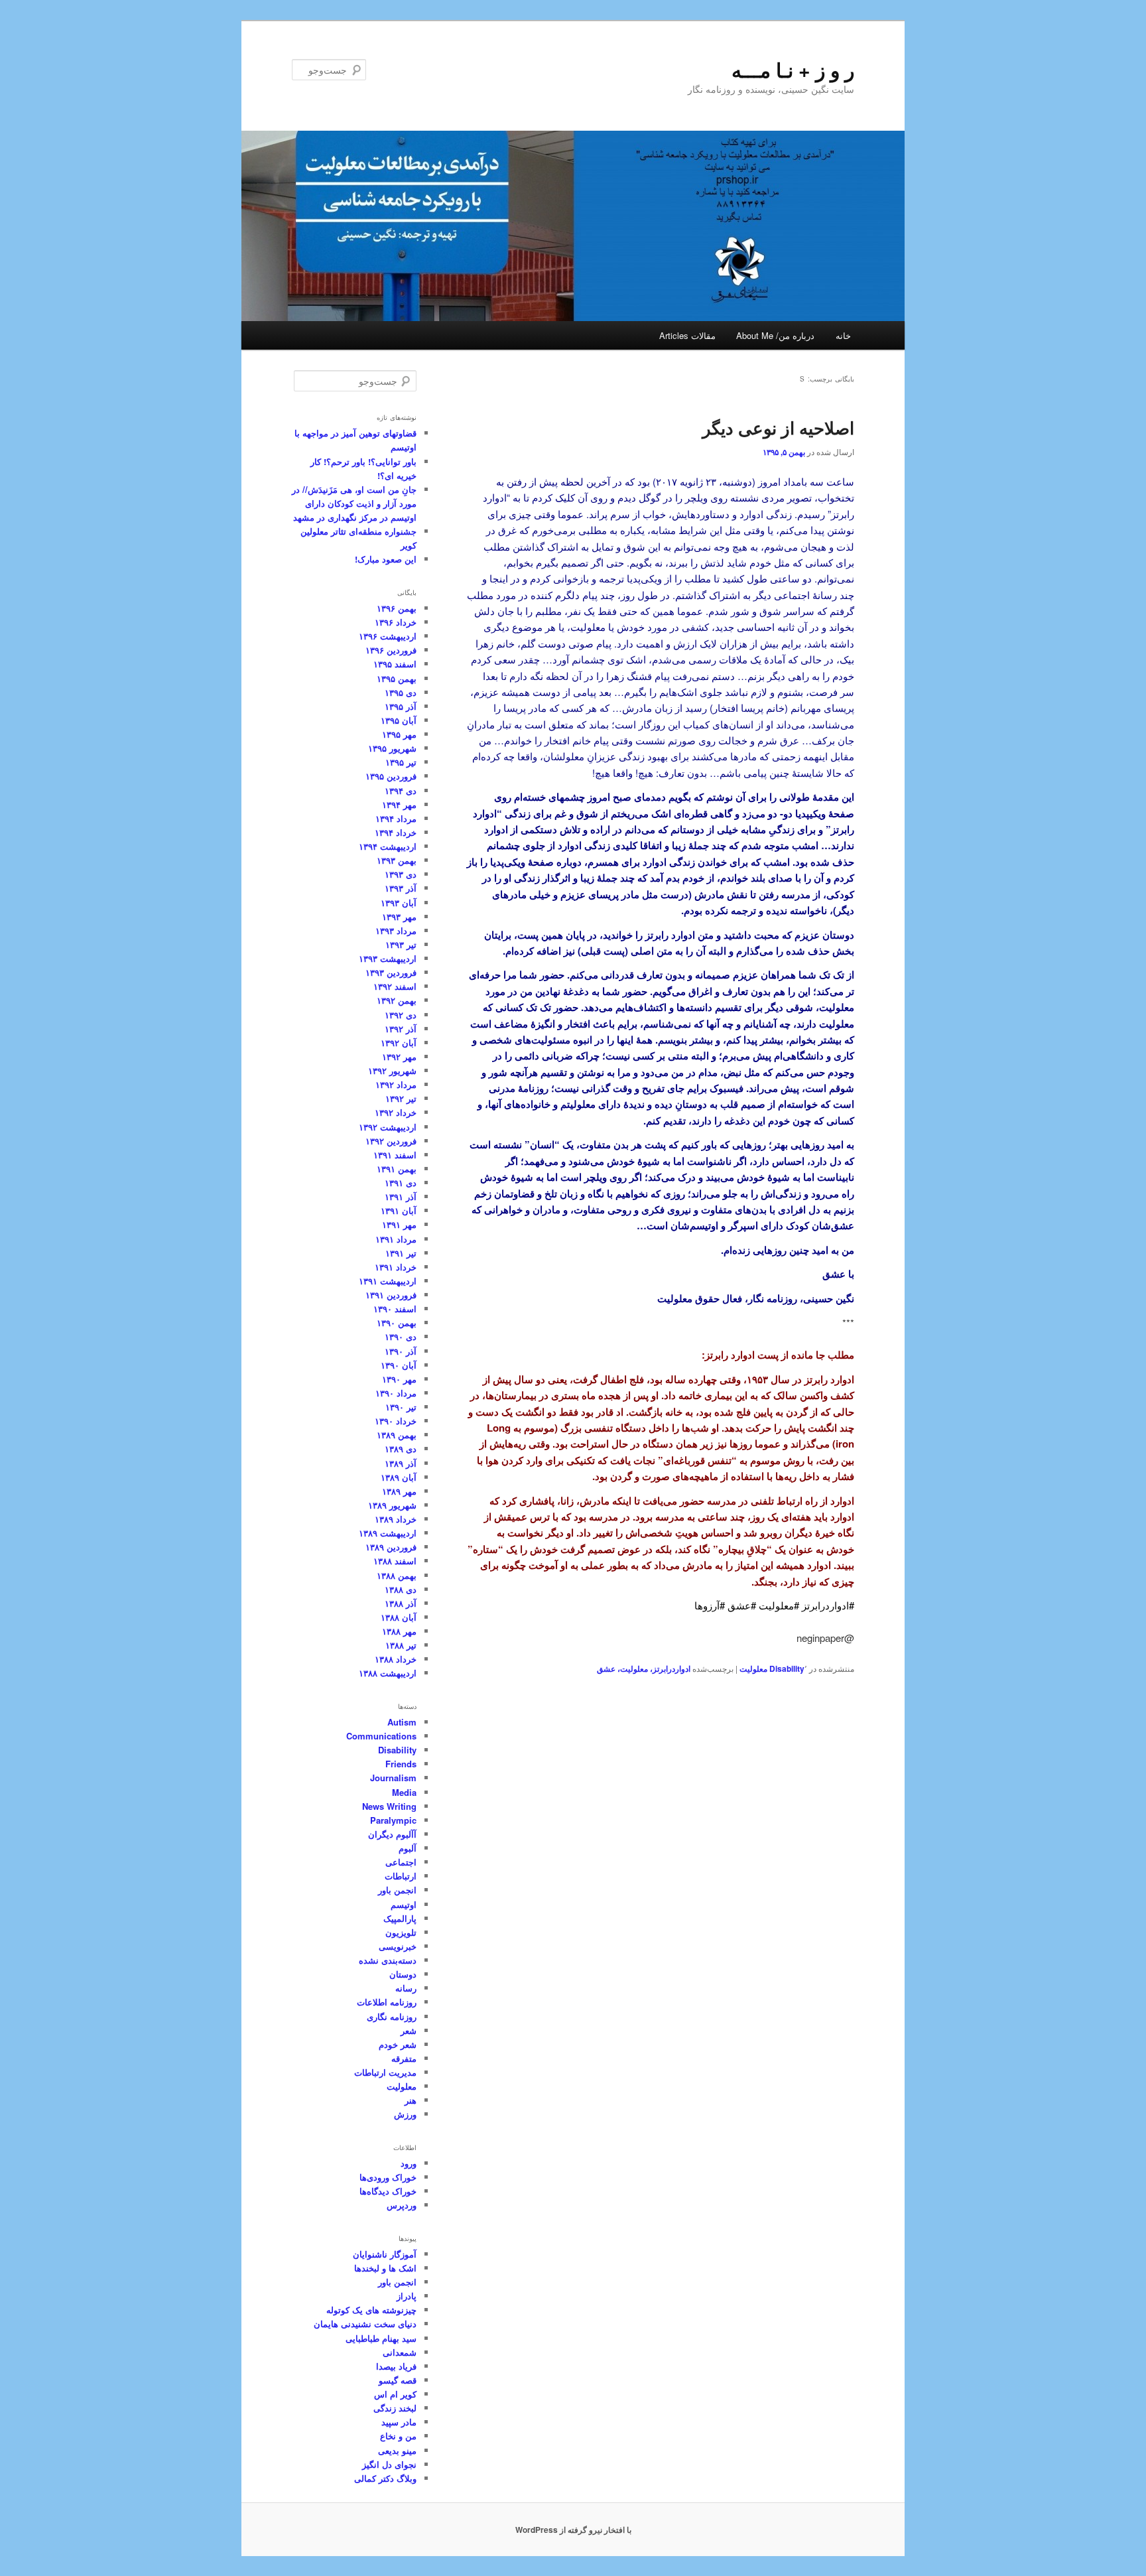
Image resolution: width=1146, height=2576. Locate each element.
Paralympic (393, 1820)
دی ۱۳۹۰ (401, 1336)
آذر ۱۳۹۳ (401, 888)
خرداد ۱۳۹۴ (396, 832)
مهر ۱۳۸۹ (399, 1491)
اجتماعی (401, 1862)
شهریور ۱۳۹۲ (392, 1070)
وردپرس (402, 2205)
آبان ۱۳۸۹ (399, 1477)
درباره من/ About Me (775, 335)
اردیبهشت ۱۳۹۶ (388, 636)
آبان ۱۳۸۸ (399, 1617)
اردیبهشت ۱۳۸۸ (388, 1673)
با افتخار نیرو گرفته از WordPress (573, 2530)
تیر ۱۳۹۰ (401, 1407)
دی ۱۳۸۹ (401, 1449)
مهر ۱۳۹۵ (399, 734)
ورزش (405, 2114)
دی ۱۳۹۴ (401, 790)
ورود (409, 2163)
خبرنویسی (398, 1946)
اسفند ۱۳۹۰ (395, 1309)
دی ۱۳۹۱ (401, 1183)
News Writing (389, 1806)
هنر (411, 2100)
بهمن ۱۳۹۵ (397, 678)
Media (404, 1792)
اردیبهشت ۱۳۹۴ (388, 846)
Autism (402, 1722)
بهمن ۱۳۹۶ (397, 608)
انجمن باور (397, 1890)
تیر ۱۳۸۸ (401, 1645)
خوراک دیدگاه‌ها (388, 2191)
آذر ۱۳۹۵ (401, 706)
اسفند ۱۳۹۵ (395, 664)
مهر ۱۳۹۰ (399, 1379)
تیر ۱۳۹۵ (401, 762)
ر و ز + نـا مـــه (793, 69)
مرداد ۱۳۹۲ (396, 1084)
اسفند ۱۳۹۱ (395, 1155)
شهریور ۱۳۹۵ (392, 748)
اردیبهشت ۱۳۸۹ (388, 1533)
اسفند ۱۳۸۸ (395, 1561)
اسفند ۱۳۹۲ (395, 986)
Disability (787, 1668)
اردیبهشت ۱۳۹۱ (388, 1281)
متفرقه (404, 2058)
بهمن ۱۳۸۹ (397, 1435)
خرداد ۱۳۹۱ (396, 1267)
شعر (409, 2030)
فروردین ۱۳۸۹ (391, 1547)
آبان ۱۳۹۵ (399, 720)
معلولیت (753, 1668)
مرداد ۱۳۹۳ (396, 930)
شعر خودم (398, 2044)
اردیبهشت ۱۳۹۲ (388, 1127)
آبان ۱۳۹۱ (399, 1210)
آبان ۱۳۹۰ (399, 1365)
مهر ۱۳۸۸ (399, 1631)
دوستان (403, 1974)
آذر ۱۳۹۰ (401, 1351)
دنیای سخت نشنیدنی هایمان (365, 2324)
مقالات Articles (687, 335)
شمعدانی (400, 2352)
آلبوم (408, 1848)
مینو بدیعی (397, 2450)
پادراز (407, 2296)
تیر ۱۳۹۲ (401, 1098)
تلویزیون (401, 1932)
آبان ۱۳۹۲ (399, 1043)
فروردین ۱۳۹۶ (391, 650)
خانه (843, 335)
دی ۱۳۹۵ (401, 692)
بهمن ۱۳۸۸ (397, 1575)
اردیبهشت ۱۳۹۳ (388, 958)
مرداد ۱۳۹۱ (396, 1239)
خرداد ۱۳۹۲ (396, 1112)
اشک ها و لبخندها (385, 2268)
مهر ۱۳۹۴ (399, 804)
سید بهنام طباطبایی (381, 2338)
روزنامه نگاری (392, 2016)
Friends (401, 1764)
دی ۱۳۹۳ (401, 874)
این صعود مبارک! (386, 559)
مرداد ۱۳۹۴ (396, 818)
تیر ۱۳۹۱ (401, 1253)
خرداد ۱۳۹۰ (396, 1421)
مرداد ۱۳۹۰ (396, 1393)
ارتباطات (401, 1876)
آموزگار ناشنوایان (385, 2254)
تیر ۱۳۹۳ (401, 944)
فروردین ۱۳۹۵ (391, 776)
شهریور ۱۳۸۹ (392, 1505)
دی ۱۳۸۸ (401, 1589)
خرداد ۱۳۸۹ (396, 1519)
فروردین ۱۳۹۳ (391, 972)
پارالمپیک (400, 1918)
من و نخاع (398, 2436)
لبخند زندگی (395, 2408)
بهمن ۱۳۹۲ (397, 1000)
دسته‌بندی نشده (388, 1960)
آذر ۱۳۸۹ (401, 1463)
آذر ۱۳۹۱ (401, 1196)
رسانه (406, 1988)
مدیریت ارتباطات (385, 2072)
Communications (381, 1736)
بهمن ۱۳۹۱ (397, 1169)
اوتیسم (404, 1904)
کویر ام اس (395, 2394)
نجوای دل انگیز (389, 2464)
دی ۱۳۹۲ (401, 1015)
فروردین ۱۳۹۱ (391, 1295)
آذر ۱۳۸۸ (401, 1603)
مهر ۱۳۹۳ (399, 916)
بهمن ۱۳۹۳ (397, 860)
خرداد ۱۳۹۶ (396, 622)
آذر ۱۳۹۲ (401, 1029)
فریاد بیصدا (396, 2366)
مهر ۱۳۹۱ (399, 1224)
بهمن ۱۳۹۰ (397, 1322)
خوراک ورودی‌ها (388, 2177)
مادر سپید (399, 2422)
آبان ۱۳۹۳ (399, 903)
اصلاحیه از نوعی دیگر (778, 428)
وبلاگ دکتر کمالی (385, 2478)
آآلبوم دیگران (392, 1834)
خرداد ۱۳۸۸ (396, 1659)
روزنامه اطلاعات (387, 2002)
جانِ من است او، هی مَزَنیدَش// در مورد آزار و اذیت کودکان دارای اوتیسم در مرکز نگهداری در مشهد (354, 503)
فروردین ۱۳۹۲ (391, 1141)
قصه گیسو (398, 2380)
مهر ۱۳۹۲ (399, 1056)
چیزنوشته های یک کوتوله (371, 2310)
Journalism (393, 1778)
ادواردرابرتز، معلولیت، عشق (644, 1668)
